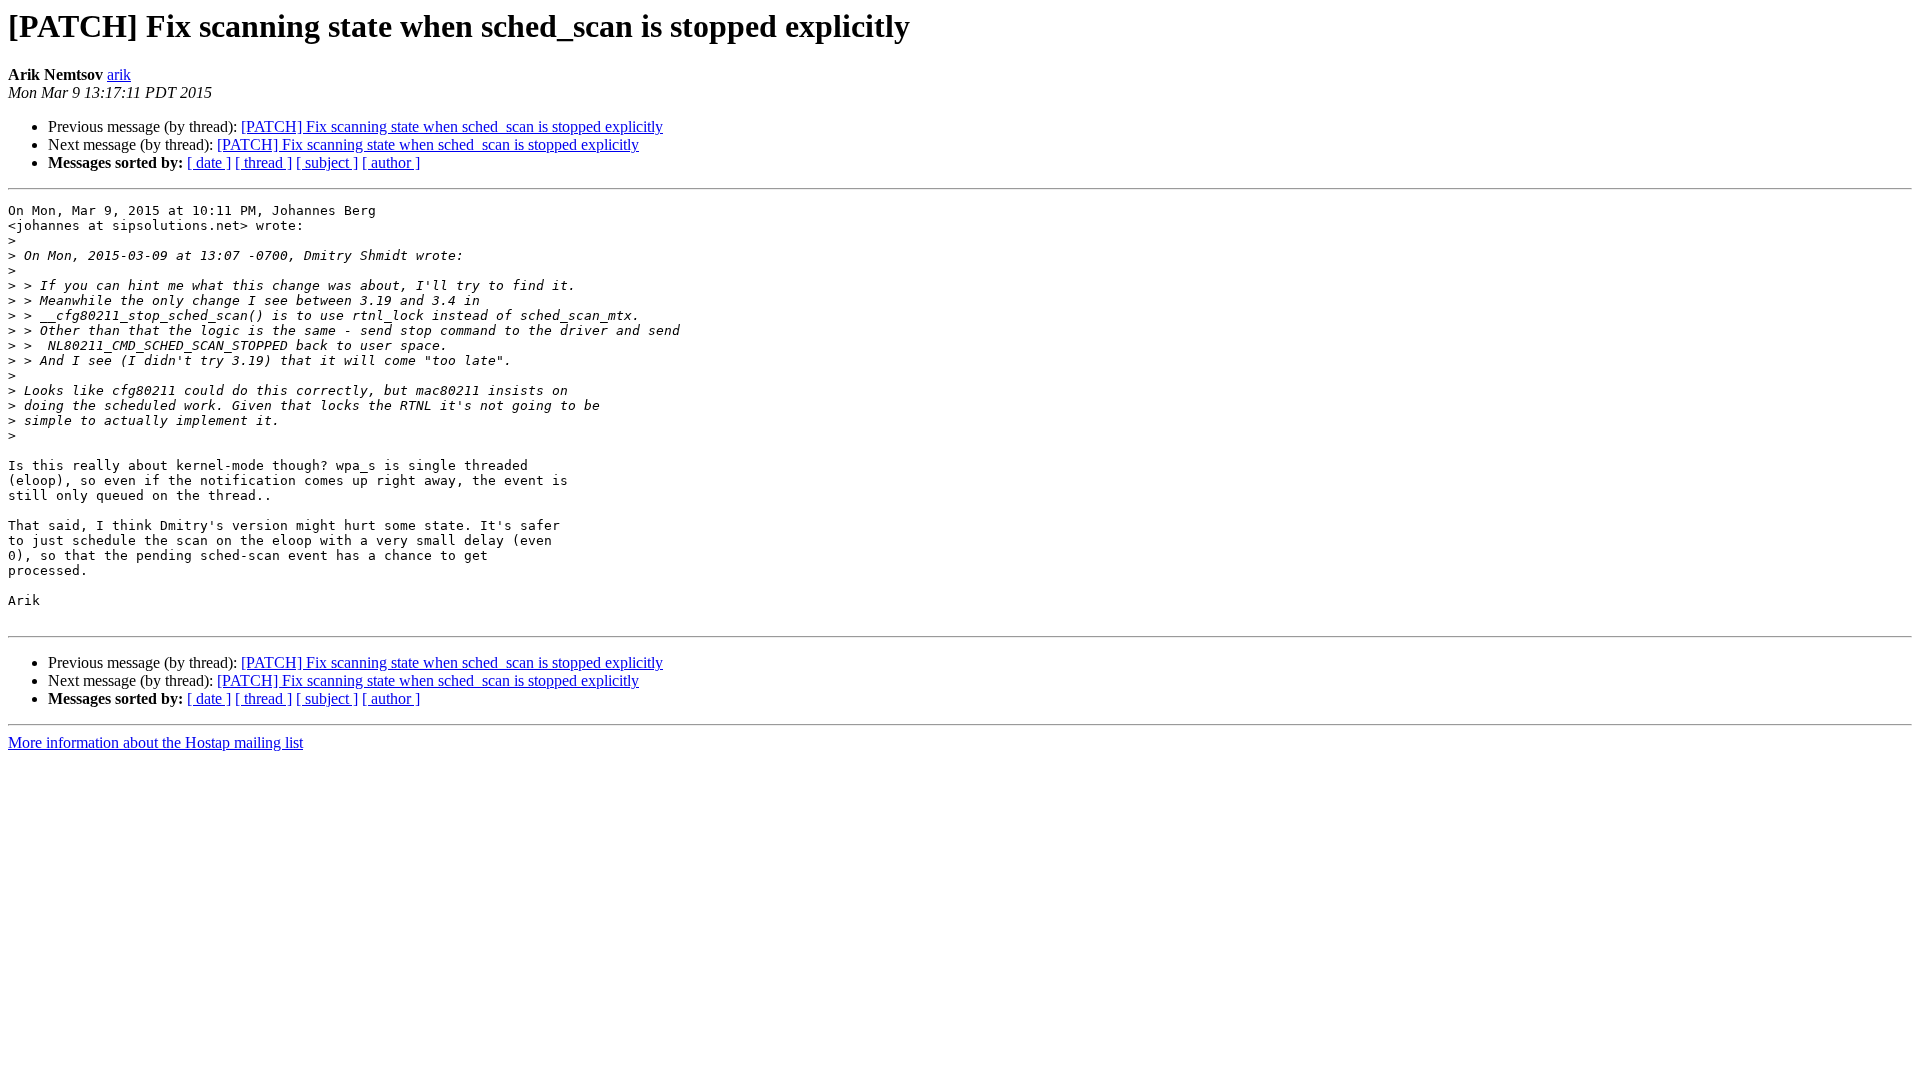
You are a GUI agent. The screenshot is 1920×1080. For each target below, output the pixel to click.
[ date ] (209, 162)
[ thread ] (263, 162)
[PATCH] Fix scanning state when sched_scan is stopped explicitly (452, 126)
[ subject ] (327, 162)
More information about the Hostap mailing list (155, 742)
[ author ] (391, 162)
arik (119, 74)
